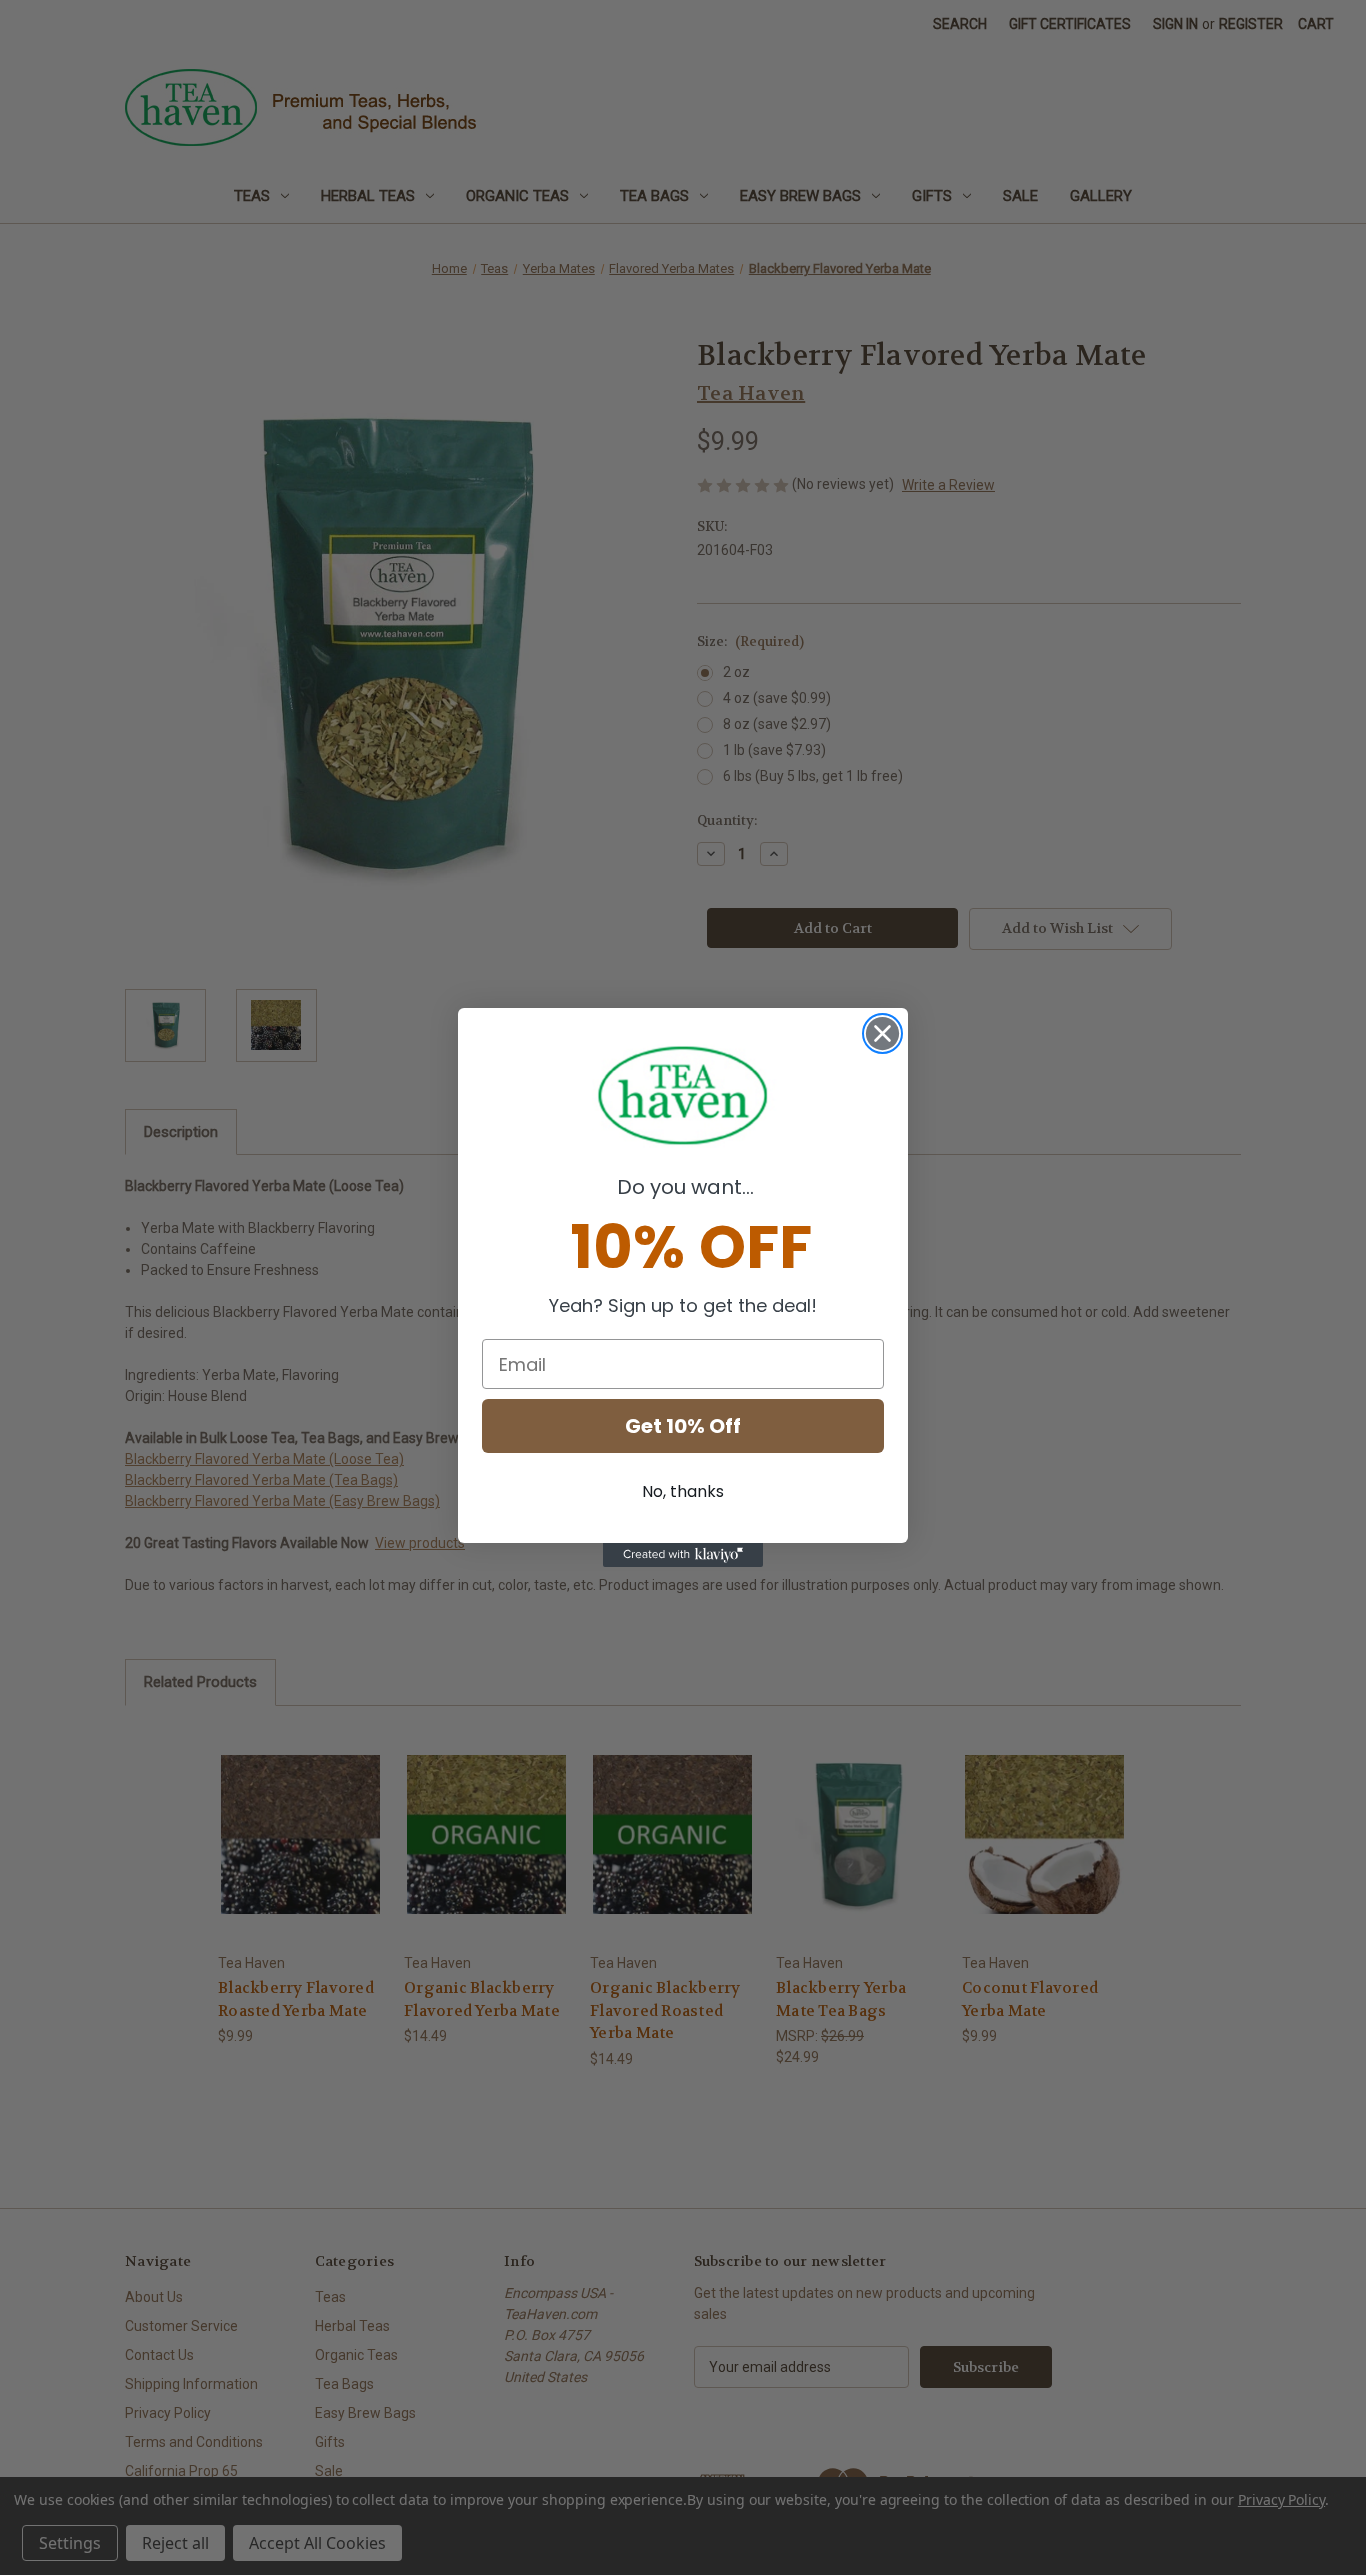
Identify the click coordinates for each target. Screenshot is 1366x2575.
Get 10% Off (683, 1426)
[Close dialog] (882, 1033)
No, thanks (683, 1491)
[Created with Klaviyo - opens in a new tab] (683, 1555)
